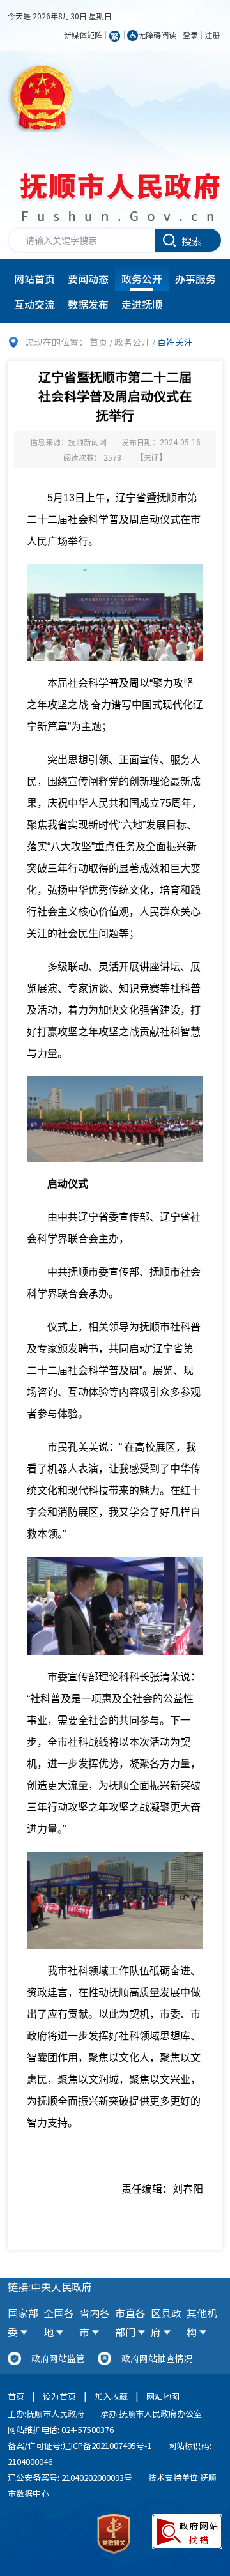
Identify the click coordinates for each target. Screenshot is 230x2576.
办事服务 (195, 278)
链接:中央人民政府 (50, 2287)
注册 (212, 35)
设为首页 (59, 2396)
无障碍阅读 (157, 35)
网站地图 (163, 2396)
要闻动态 (88, 278)
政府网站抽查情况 (157, 2358)
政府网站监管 (58, 2358)
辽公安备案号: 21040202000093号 (70, 2477)
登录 (190, 35)
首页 (98, 342)
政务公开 (142, 278)
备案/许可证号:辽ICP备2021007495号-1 (80, 2445)
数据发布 (88, 304)
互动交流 (34, 304)
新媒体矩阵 (83, 35)
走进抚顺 (142, 304)
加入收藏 (111, 2396)
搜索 (192, 241)
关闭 (151, 457)
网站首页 (34, 278)
